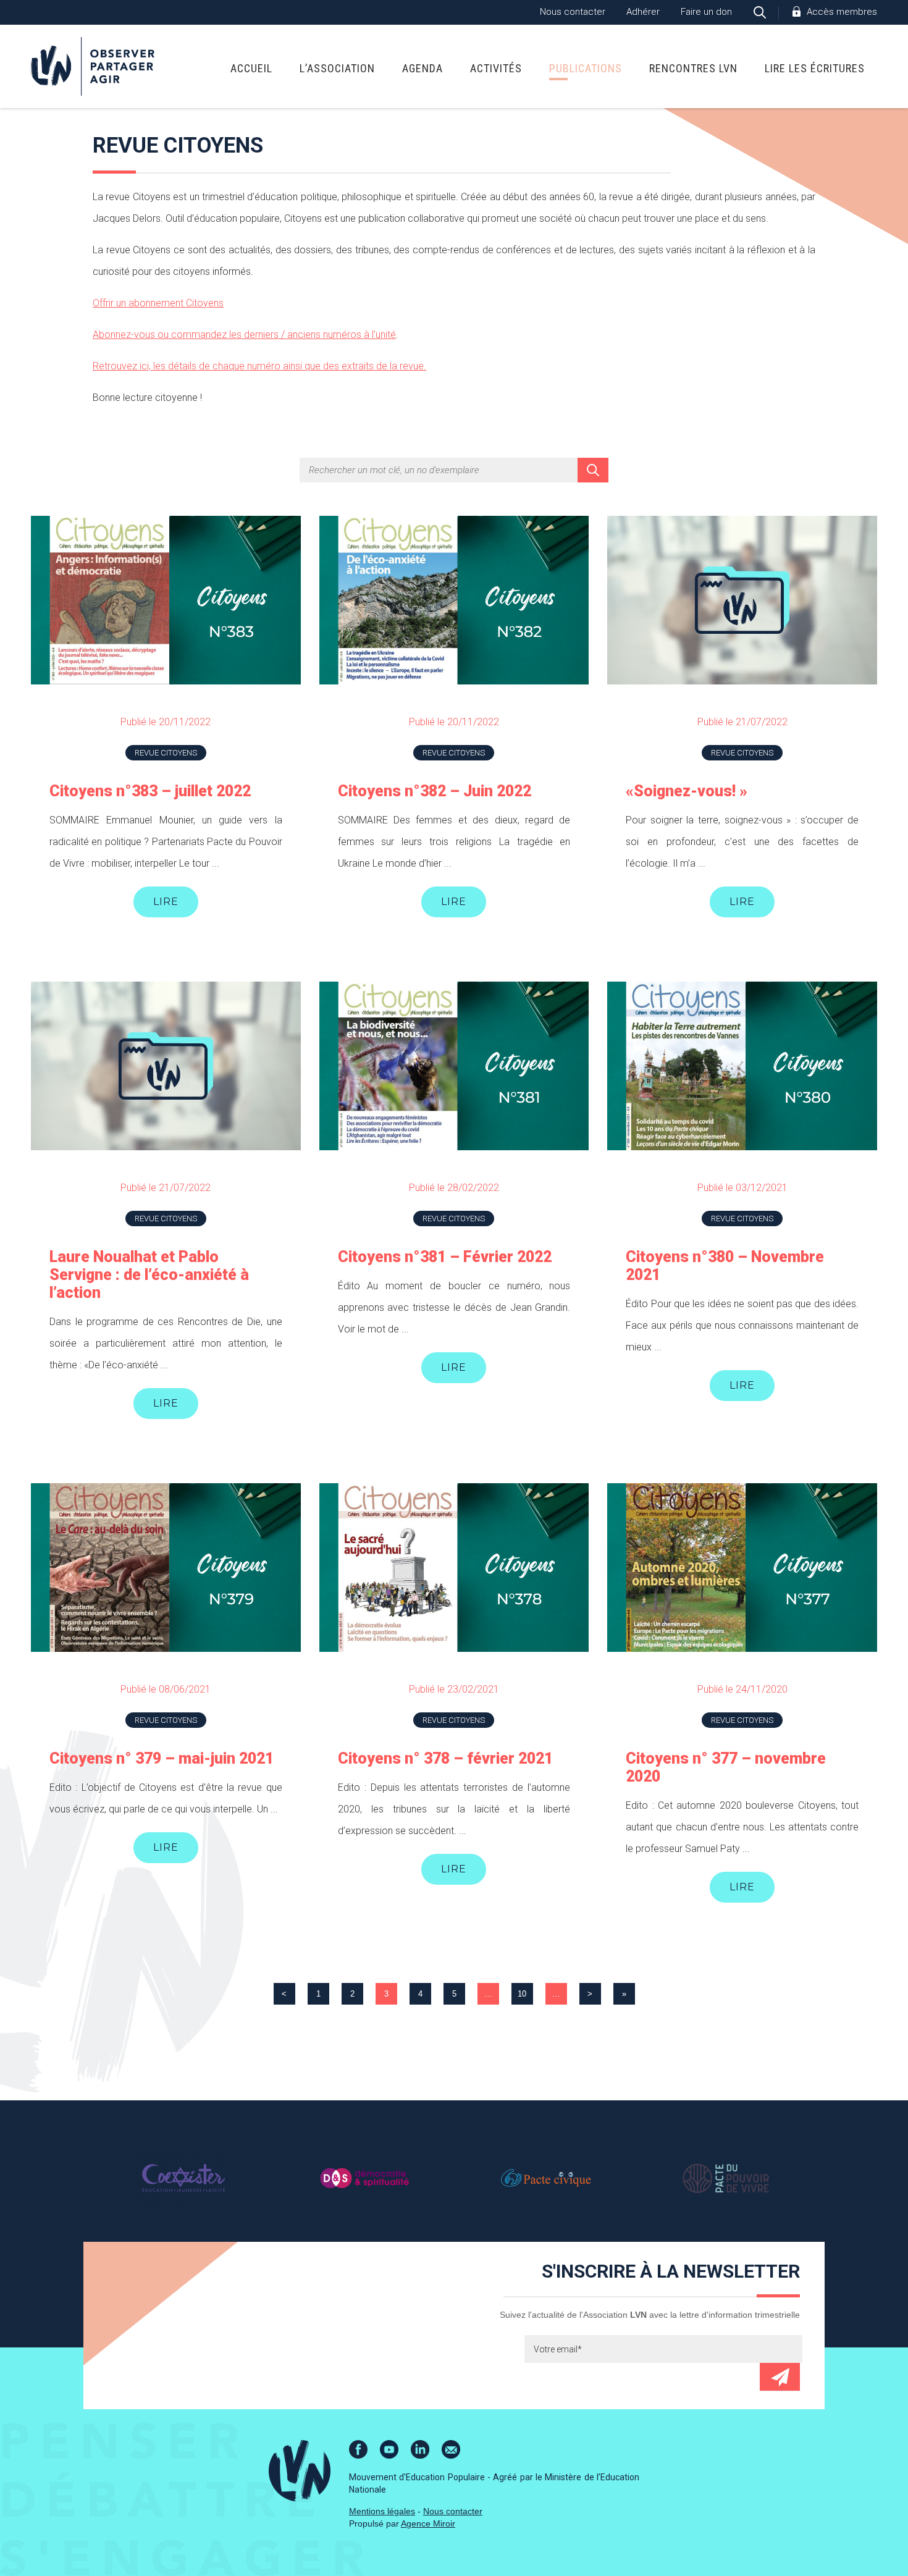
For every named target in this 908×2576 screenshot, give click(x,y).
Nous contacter (573, 12)
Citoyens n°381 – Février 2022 (445, 1257)
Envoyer (780, 2377)
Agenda (422, 68)
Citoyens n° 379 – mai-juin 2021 (162, 1758)
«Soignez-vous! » (687, 791)
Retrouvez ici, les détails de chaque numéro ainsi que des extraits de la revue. (259, 366)
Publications (586, 68)
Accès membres (842, 12)
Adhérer (643, 12)
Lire (166, 902)
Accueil (251, 68)
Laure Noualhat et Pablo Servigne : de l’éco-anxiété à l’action (149, 1275)
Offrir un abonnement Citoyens (158, 303)
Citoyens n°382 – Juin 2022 (435, 791)
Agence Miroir (428, 2523)
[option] (183, 2178)
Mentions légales (382, 2511)
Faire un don (706, 12)
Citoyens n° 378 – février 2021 (445, 1758)
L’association (337, 68)
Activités (496, 68)
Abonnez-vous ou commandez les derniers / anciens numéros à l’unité (244, 335)
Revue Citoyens (166, 753)
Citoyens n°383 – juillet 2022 (150, 791)
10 (522, 1994)
